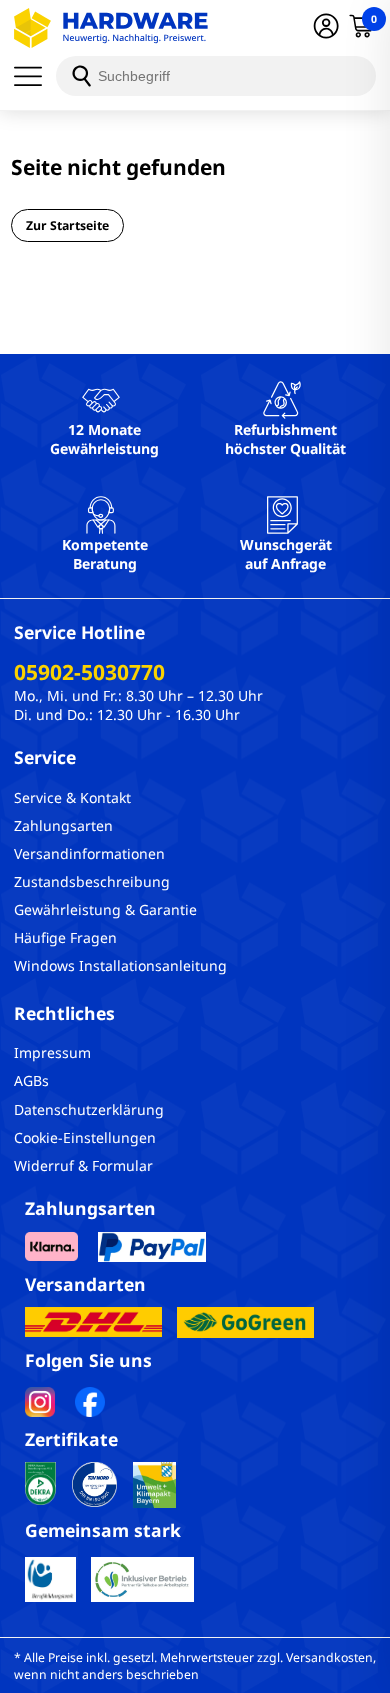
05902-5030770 (89, 672)
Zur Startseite (67, 225)
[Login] (326, 28)
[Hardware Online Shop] (111, 28)
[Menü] (35, 76)
